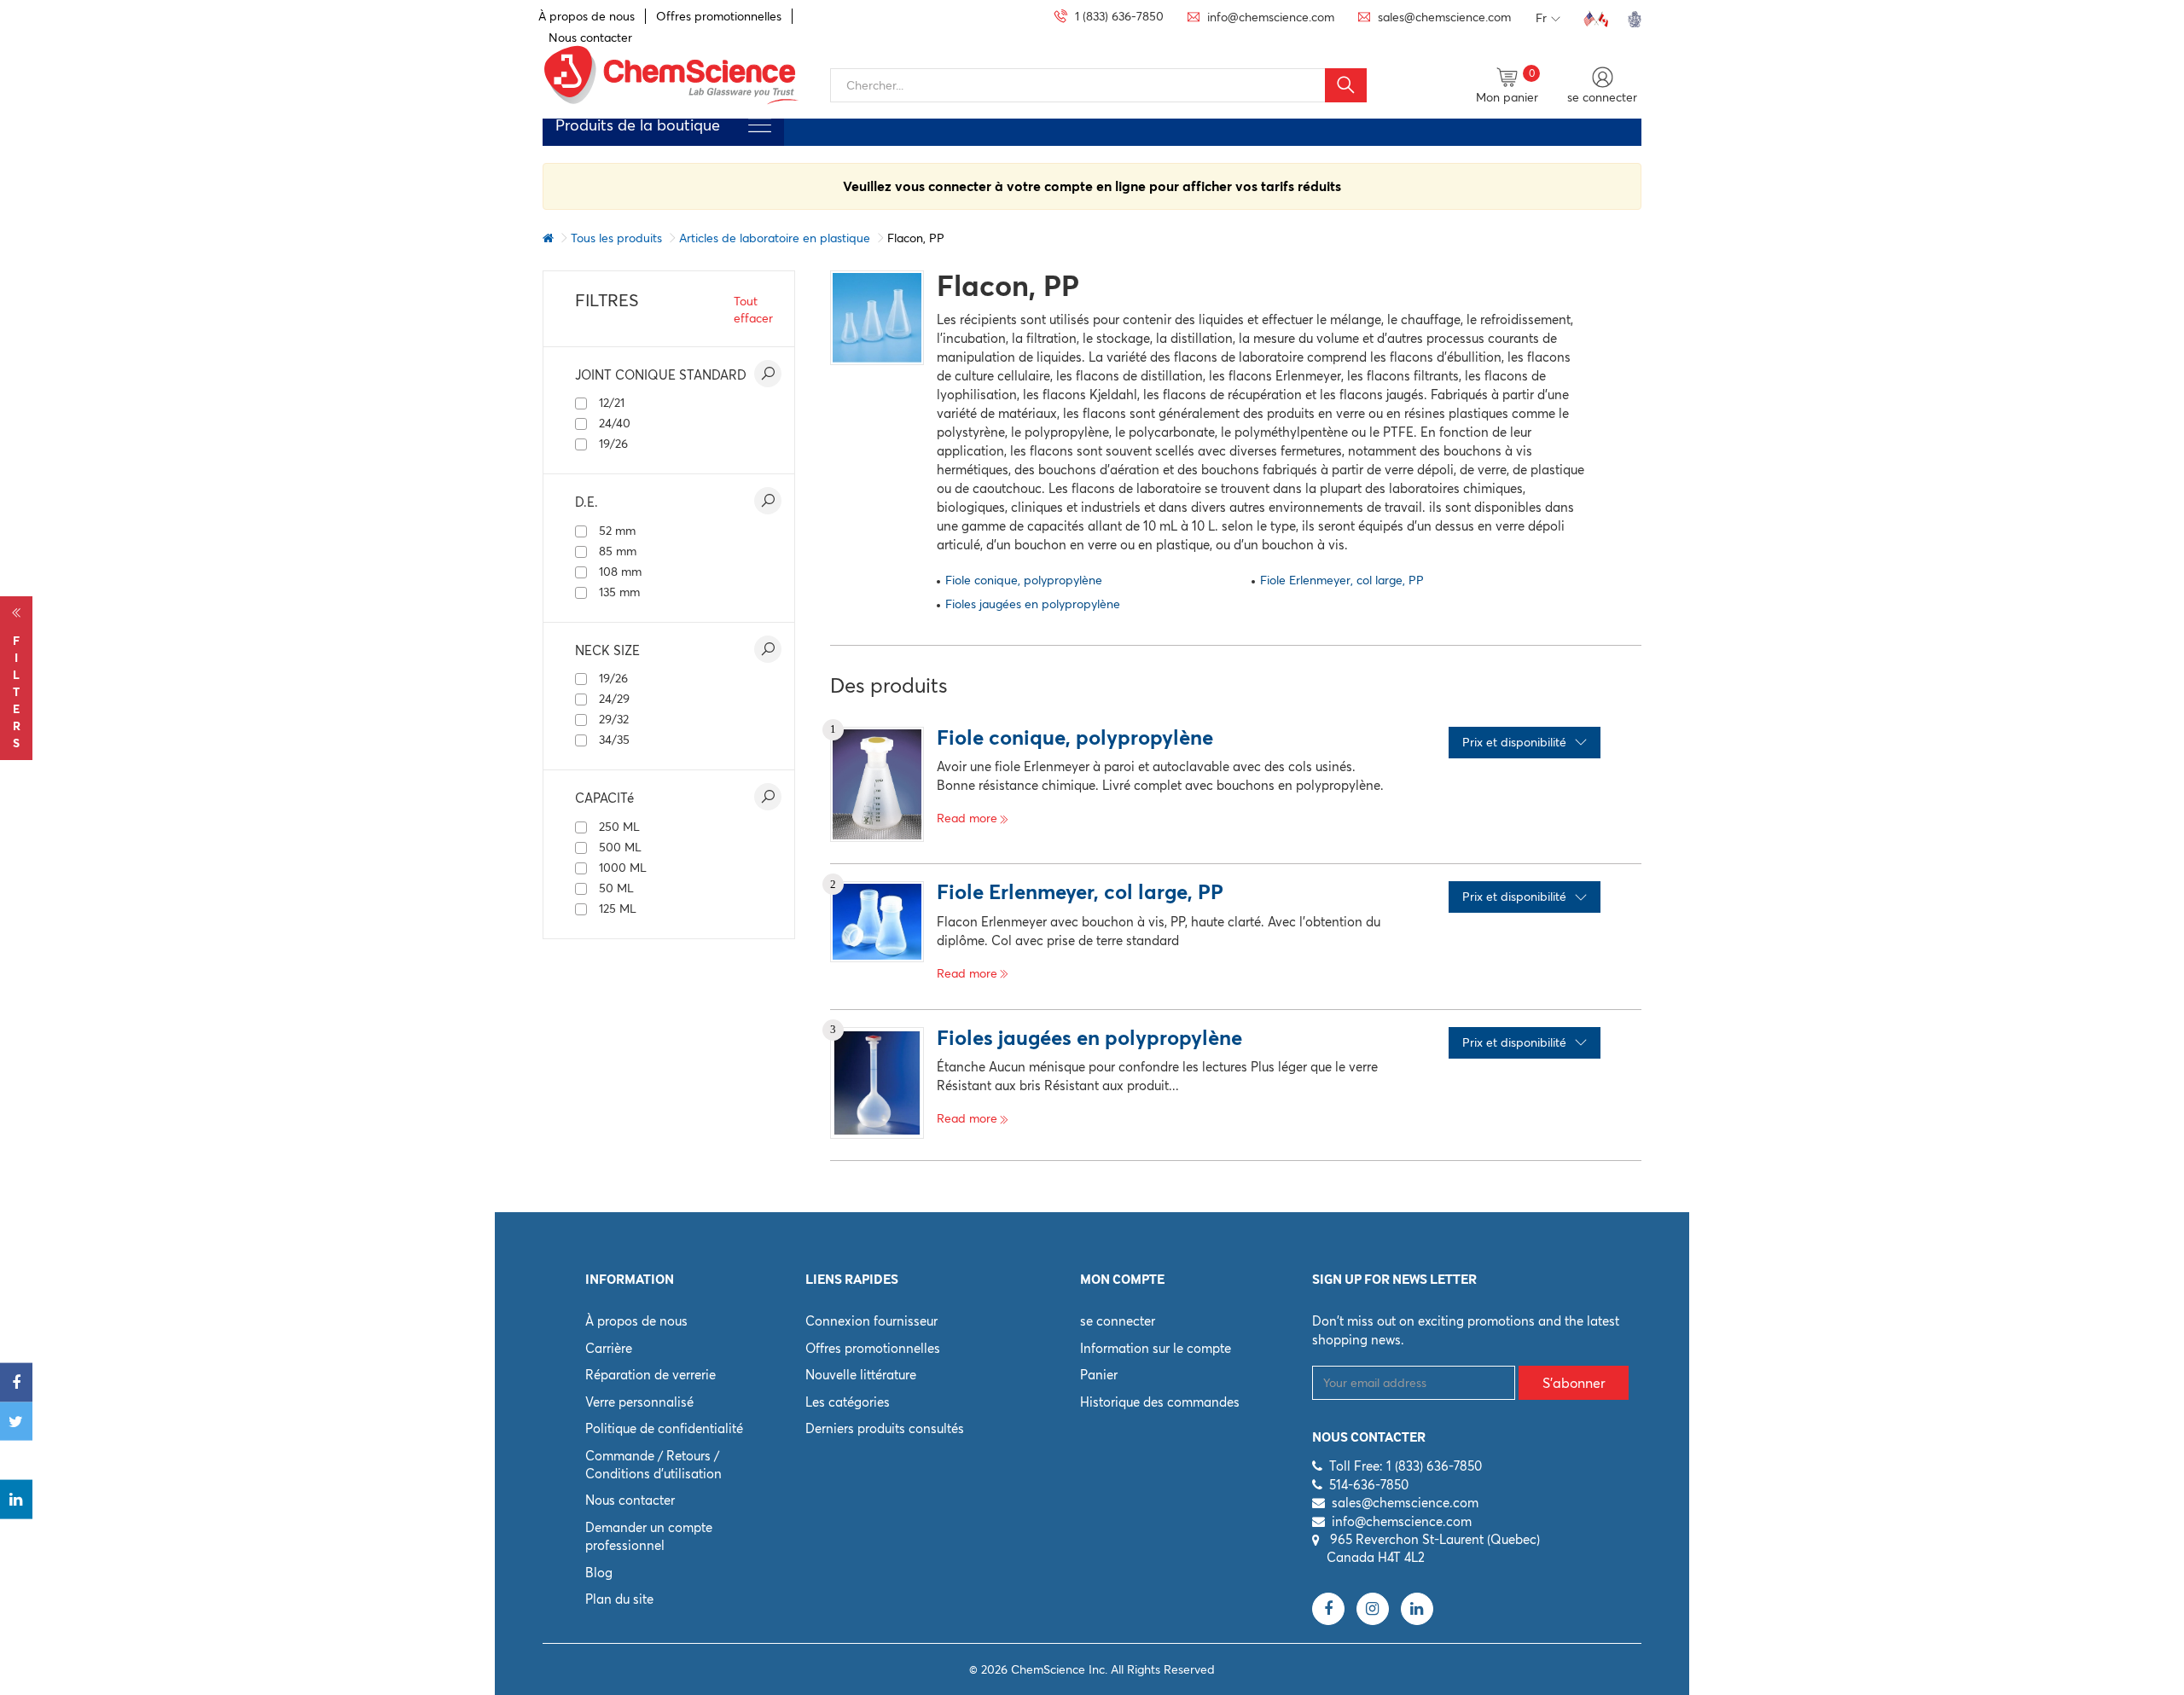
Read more (967, 818)
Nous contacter (630, 1500)
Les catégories (848, 1402)
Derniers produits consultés (885, 1428)
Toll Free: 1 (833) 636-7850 (1406, 1466)
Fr (1541, 18)
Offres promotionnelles (719, 16)
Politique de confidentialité (664, 1428)
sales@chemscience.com (1405, 1503)
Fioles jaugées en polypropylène (1033, 604)
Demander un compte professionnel (649, 1536)
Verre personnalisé (639, 1402)
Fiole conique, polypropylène (1024, 580)
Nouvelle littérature (861, 1375)
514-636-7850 (1369, 1485)
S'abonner (1574, 1383)
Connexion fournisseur (871, 1321)
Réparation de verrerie (651, 1375)
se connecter (1118, 1321)
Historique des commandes (1160, 1402)
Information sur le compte (1156, 1348)
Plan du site (619, 1599)
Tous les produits (616, 238)
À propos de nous (587, 16)
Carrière (609, 1348)
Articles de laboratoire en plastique (775, 238)
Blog (599, 1573)
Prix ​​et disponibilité (1514, 742)
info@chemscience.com (1402, 1521)
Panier (1099, 1375)
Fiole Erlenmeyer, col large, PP (1342, 580)
